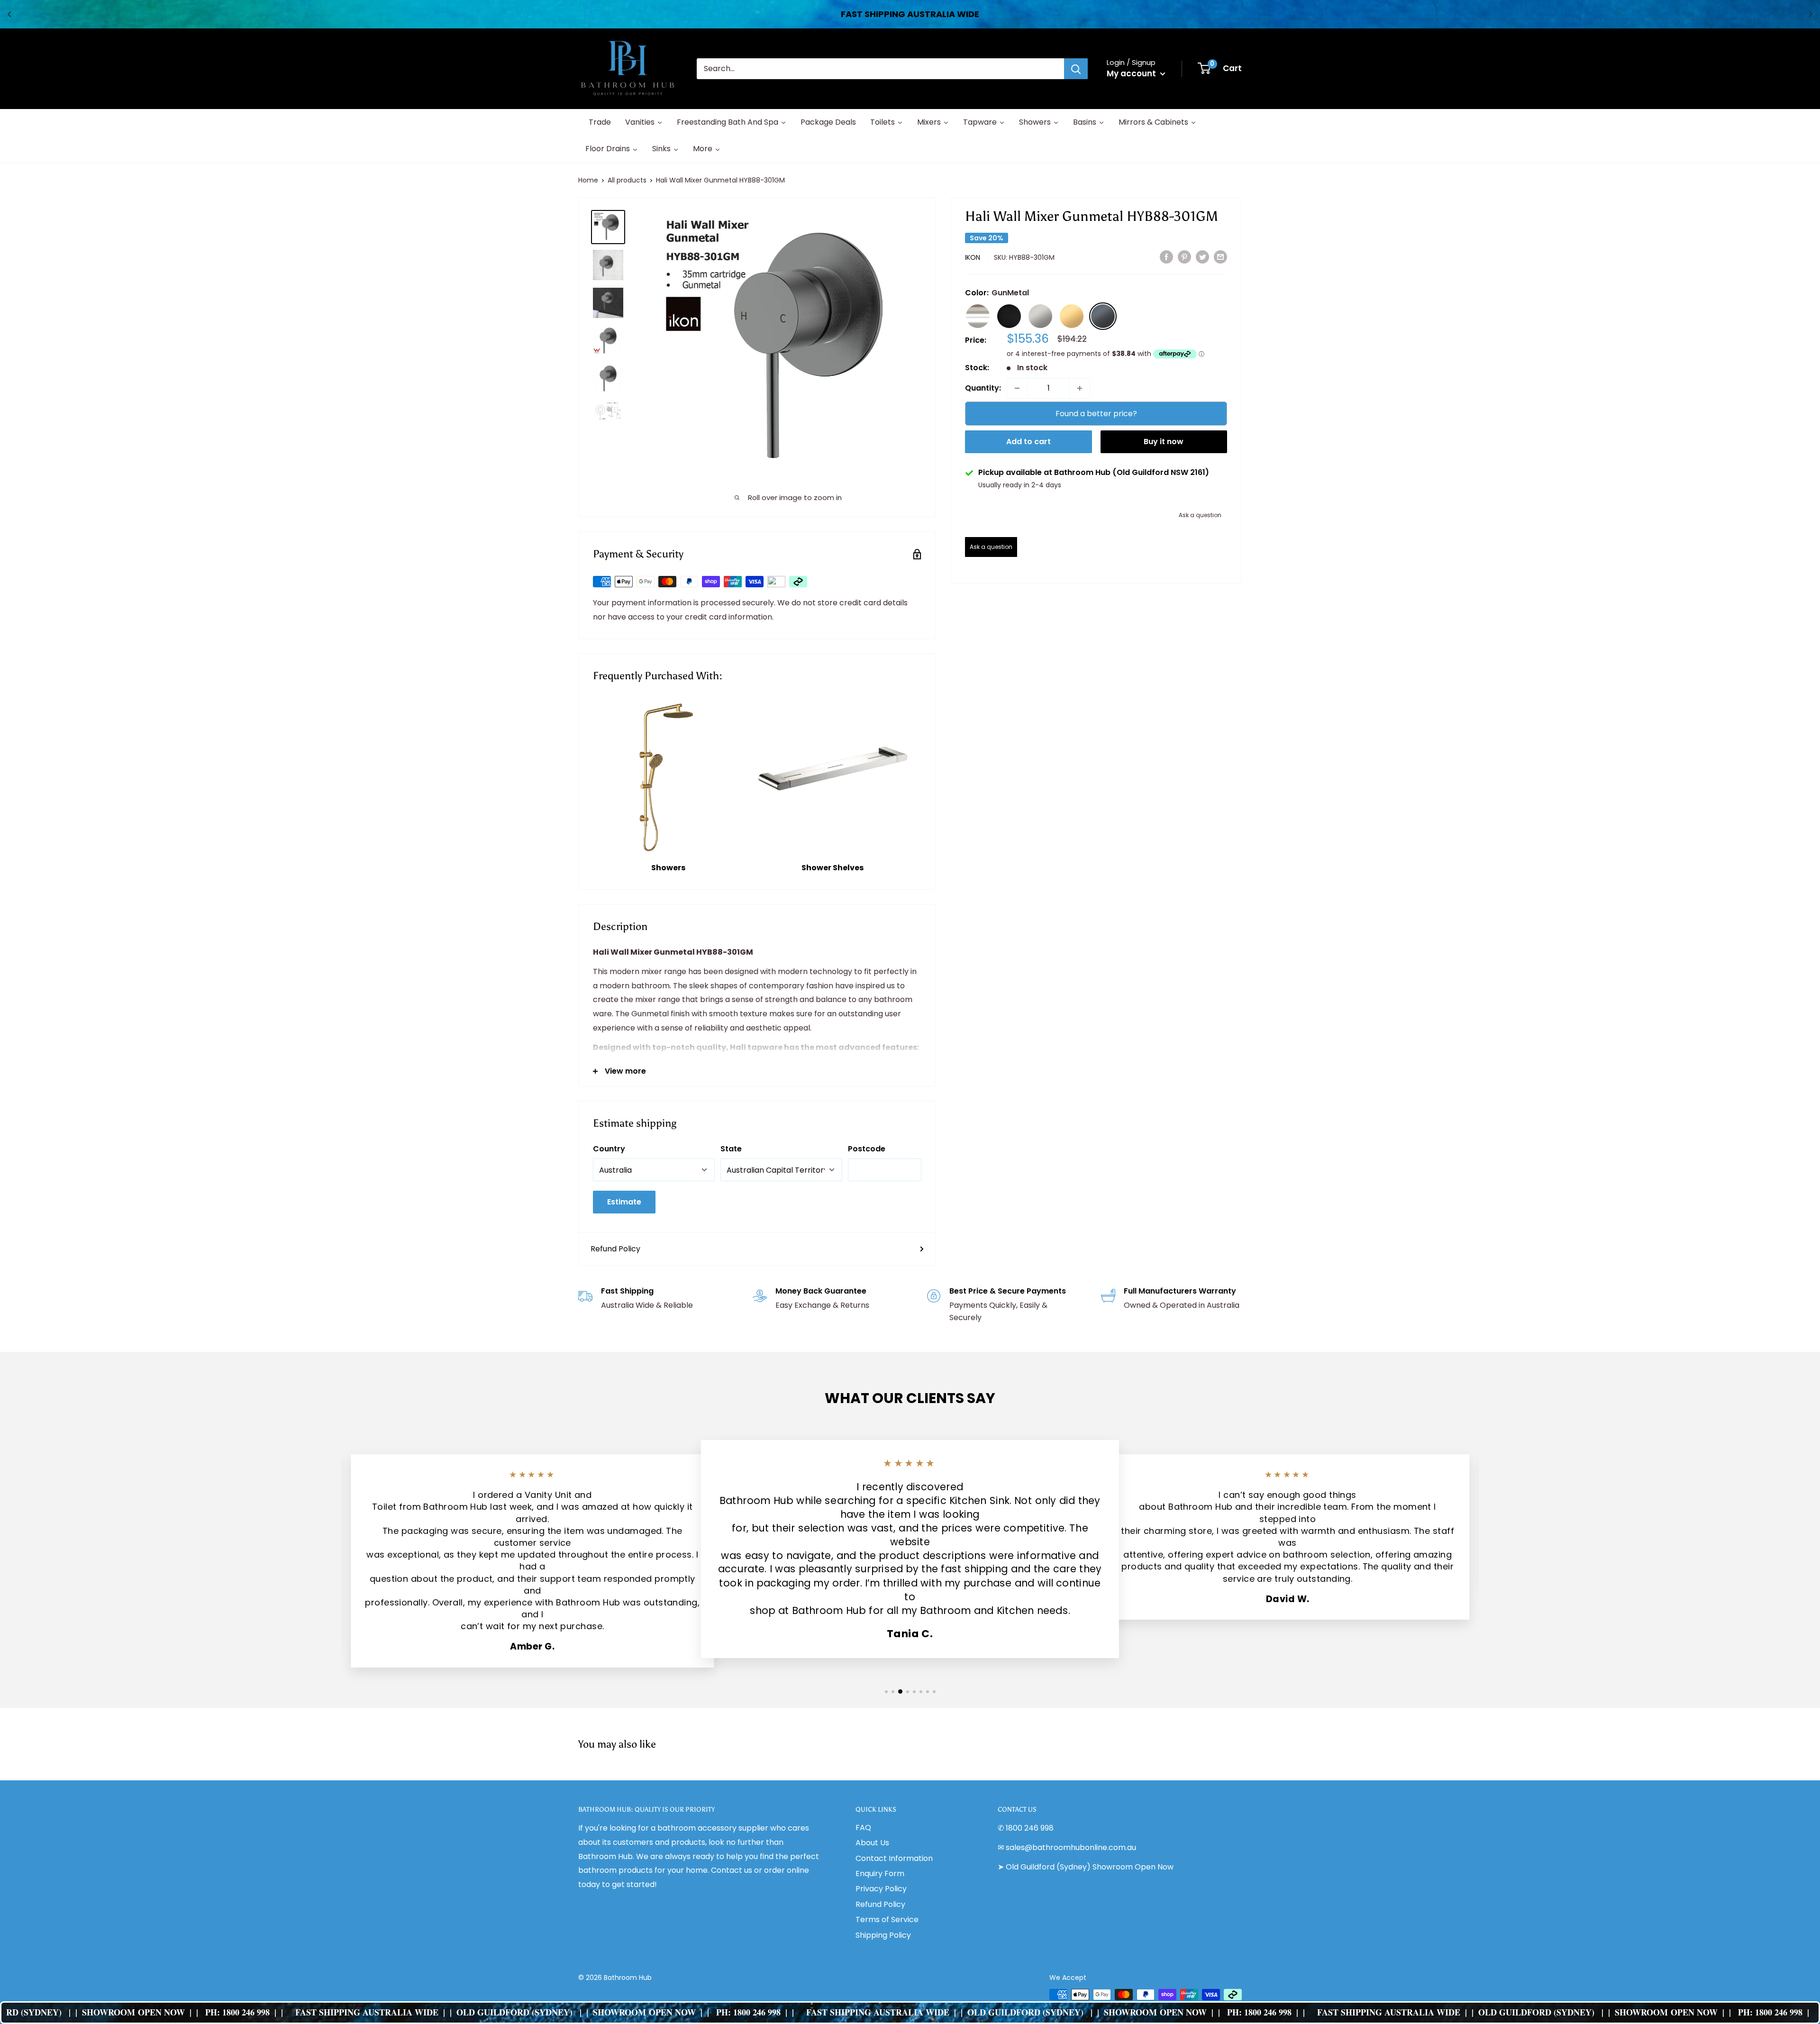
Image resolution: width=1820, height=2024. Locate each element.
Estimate (624, 1202)
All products (627, 180)
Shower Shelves (833, 868)
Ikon (973, 257)
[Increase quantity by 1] (1080, 388)
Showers (668, 868)
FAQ (863, 1828)
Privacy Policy (881, 1889)
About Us (872, 1843)
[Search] (1076, 69)
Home (588, 180)
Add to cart (1028, 442)
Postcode (867, 1149)
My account (1132, 73)
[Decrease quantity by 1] (1017, 388)
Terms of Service (887, 1919)
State (731, 1149)
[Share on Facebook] (1166, 257)
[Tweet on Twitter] (1202, 257)
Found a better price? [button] (1096, 414)
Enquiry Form (880, 1874)
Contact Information (894, 1858)
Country (609, 1149)
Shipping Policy (883, 1935)
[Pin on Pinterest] (1184, 257)
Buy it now (1164, 442)
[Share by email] (1220, 257)
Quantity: (983, 388)
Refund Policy (615, 1249)
